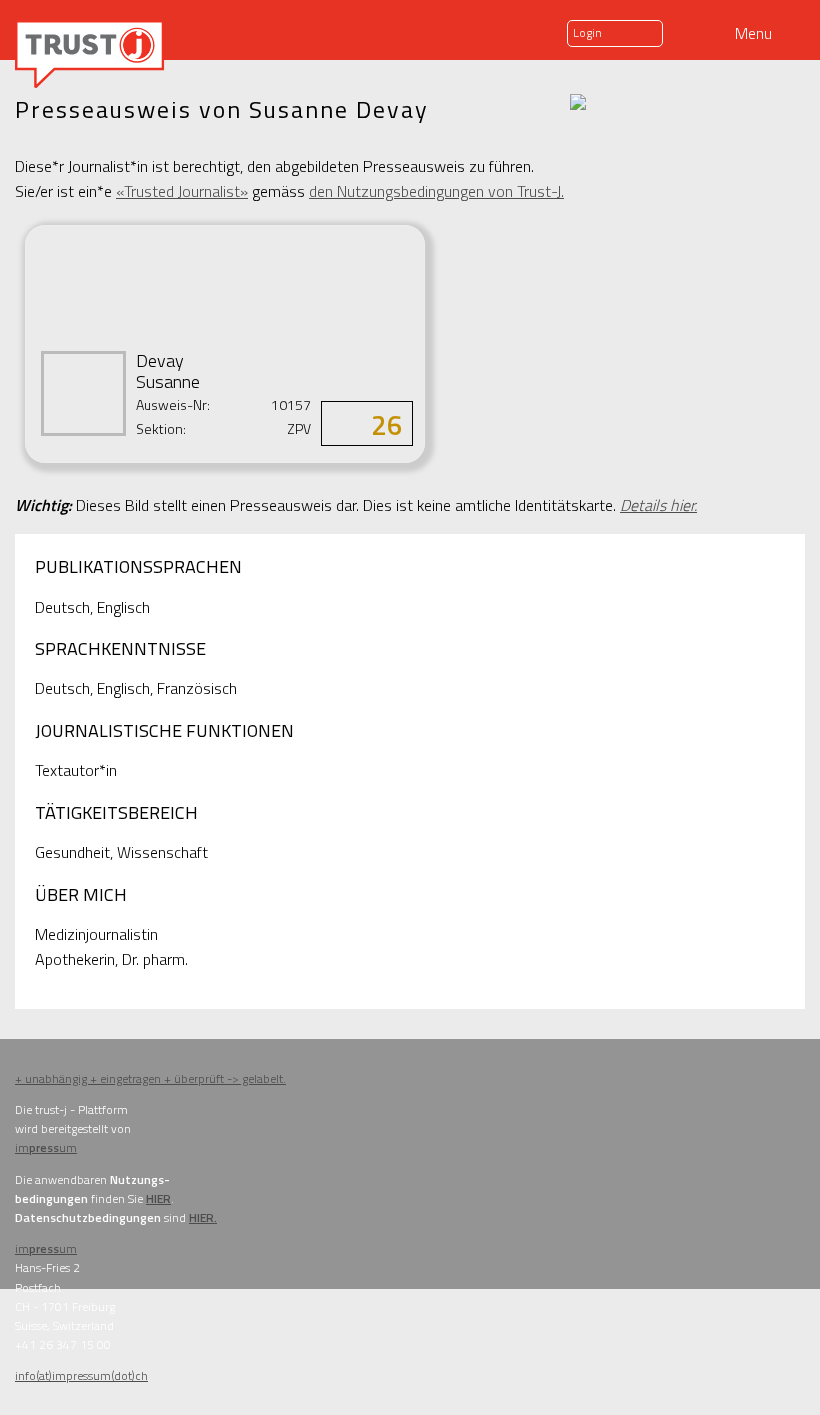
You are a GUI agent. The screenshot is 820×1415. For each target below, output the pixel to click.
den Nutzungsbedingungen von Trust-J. (436, 191)
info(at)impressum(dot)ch (81, 1375)
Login (587, 32)
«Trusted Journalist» (182, 191)
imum (46, 1147)
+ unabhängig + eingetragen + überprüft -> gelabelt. (150, 1078)
